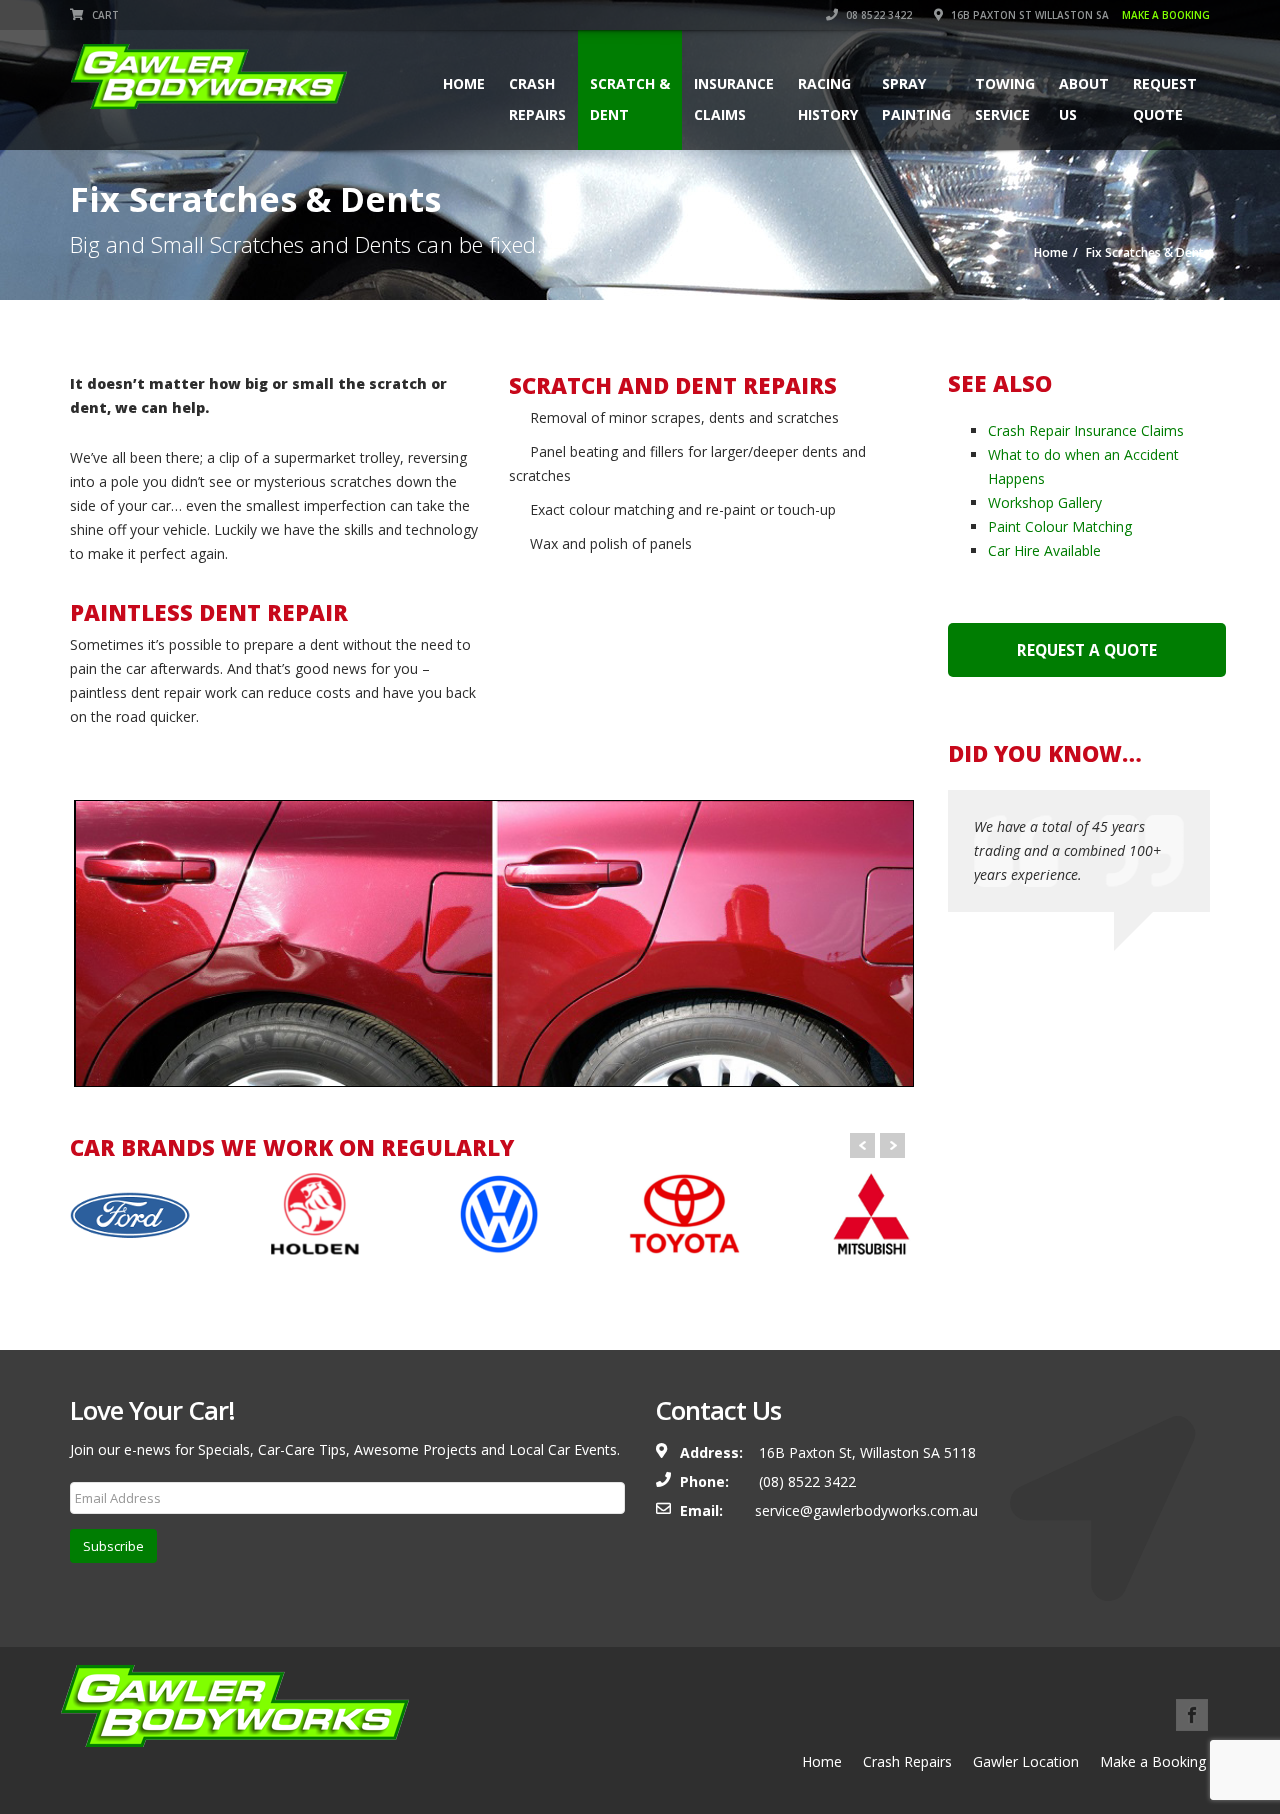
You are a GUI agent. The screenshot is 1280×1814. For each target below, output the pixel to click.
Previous (44, 948)
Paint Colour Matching (1060, 526)
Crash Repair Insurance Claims (1086, 430)
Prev (862, 1145)
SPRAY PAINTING (916, 99)
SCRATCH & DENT (630, 99)
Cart (104, 15)
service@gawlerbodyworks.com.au (866, 1510)
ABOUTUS (1084, 99)
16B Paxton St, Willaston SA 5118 (867, 1452)
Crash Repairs (907, 1761)
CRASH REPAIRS (537, 99)
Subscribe (113, 1546)
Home (822, 1761)
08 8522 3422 (877, 15)
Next (892, 1145)
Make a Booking (1153, 1761)
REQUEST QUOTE (1165, 99)
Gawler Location (1026, 1761)
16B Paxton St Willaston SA (1079, 15)
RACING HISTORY (828, 99)
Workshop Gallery (1045, 502)
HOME (464, 99)
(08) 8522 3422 (805, 1481)
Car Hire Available (1044, 550)
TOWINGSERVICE (1005, 99)
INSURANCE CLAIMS (734, 99)
